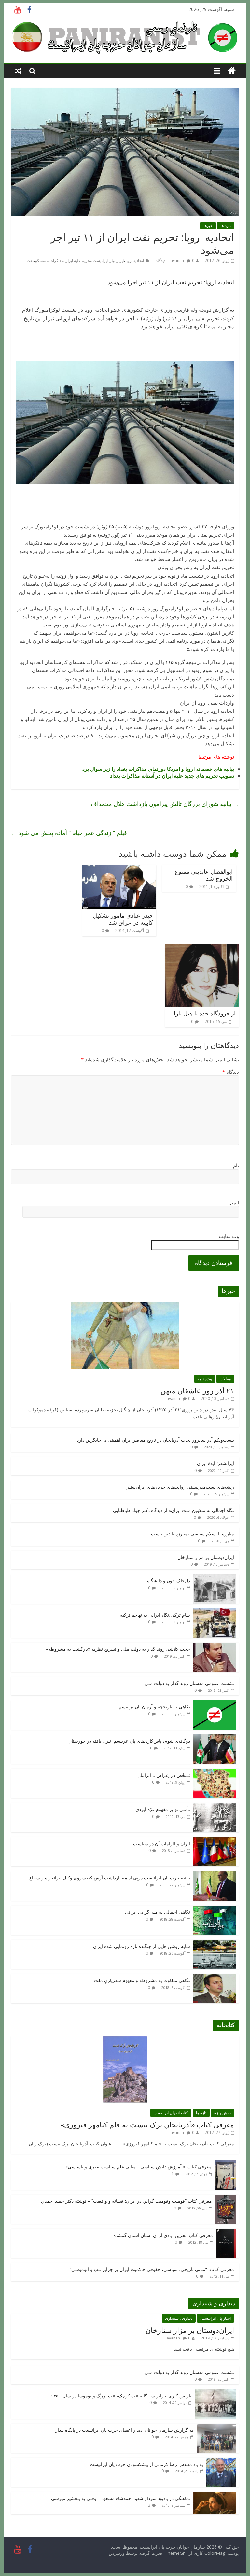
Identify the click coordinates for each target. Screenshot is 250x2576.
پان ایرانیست (103, 260)
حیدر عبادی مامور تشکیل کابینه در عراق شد (123, 919)
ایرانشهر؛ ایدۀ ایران (215, 1463)
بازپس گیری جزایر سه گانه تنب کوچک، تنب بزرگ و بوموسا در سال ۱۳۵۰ (121, 2396)
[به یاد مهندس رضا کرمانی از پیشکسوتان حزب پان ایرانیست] (221, 2461)
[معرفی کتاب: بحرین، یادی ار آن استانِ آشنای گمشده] (226, 2232)
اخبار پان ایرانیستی (215, 2318)
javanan (177, 260)
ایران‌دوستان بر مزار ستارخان (206, 1557)
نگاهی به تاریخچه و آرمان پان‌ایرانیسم (154, 1707)
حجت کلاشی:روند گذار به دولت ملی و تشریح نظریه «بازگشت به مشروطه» (118, 1649)
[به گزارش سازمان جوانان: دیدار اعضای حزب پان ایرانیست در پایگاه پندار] (216, 2427)
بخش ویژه (222, 2113)
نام (236, 1165)
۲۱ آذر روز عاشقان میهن (197, 1390)
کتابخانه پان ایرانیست (171, 2113)
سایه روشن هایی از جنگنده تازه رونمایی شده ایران (142, 1946)
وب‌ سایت (229, 1236)
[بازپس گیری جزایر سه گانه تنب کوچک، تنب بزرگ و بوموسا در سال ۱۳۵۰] (215, 2393)
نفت (30, 260)
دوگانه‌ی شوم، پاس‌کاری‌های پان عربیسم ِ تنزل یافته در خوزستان (129, 1741)
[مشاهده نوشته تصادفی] (18, 71)
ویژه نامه (205, 1379)
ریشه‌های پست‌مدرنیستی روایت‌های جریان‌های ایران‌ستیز (180, 1487)
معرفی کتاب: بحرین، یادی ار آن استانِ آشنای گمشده (163, 2235)
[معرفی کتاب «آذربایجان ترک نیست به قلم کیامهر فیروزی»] (125, 2040)
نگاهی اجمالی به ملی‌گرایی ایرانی (158, 1912)
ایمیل (234, 1202)
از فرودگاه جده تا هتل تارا (205, 1013)
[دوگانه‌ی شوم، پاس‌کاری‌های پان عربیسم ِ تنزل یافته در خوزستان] (215, 1738)
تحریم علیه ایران (78, 260)
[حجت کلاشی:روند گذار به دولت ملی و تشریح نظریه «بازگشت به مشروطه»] (215, 1646)
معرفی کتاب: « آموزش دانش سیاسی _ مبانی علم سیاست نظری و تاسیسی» (139, 2167)
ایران (120, 260)
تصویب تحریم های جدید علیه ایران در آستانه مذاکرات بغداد (172, 776)
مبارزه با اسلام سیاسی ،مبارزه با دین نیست (193, 1534)
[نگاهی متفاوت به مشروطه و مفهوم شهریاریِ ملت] (215, 1977)
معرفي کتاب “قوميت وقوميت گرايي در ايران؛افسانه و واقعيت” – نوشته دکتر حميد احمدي (126, 2201)
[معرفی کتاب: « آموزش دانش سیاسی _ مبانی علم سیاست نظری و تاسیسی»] (225, 2164)
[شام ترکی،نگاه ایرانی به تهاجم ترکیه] (215, 1612)
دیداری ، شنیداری (179, 2318)
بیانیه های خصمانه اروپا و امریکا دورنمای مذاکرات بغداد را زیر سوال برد (158, 769)
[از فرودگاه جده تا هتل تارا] (202, 948)
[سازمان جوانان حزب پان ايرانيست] (232, 71)
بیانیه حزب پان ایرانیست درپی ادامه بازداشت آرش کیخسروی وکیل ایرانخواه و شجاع (110, 1878)
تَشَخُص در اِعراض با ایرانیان (164, 1775)
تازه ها (226, 226)
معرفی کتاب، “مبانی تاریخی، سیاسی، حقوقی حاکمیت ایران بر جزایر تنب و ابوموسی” (152, 2269)
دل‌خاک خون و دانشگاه (169, 1581)
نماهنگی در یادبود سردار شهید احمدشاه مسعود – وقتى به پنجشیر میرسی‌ (121, 2498)
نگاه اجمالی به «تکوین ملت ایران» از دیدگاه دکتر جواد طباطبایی (174, 1510)
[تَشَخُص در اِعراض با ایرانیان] (215, 1772)
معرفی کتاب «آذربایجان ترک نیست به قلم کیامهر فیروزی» (147, 2124)
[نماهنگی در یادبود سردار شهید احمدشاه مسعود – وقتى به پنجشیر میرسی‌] (215, 2495)
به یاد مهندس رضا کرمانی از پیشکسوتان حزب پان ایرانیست (146, 2464)
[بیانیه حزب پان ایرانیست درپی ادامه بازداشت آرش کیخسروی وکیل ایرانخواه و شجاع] (215, 1875)
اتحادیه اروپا (135, 260)
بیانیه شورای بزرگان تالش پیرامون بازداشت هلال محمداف (165, 804)
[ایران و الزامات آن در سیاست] (215, 1841)
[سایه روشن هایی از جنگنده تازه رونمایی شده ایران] (215, 1943)
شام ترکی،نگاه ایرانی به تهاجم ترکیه (155, 1615)
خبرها (208, 226)
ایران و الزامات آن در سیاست (162, 1843)
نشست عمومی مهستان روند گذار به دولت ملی (189, 1683)
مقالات (225, 1379)
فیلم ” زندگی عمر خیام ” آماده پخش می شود (69, 833)
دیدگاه (231, 1072)
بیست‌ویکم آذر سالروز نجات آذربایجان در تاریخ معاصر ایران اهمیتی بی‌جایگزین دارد (155, 1440)
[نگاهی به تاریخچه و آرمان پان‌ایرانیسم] (215, 1704)
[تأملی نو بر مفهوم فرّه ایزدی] (215, 1806)
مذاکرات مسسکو (49, 260)
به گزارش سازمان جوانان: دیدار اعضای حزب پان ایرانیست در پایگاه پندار (124, 2430)
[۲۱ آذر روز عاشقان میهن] (125, 1306)
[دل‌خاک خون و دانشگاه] (215, 1578)
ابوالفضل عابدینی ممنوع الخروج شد (204, 875)
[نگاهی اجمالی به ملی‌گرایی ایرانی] (215, 1909)
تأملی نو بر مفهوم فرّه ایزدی (163, 1809)
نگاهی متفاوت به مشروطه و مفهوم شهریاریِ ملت (142, 1980)
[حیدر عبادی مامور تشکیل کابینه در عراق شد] (119, 869)
